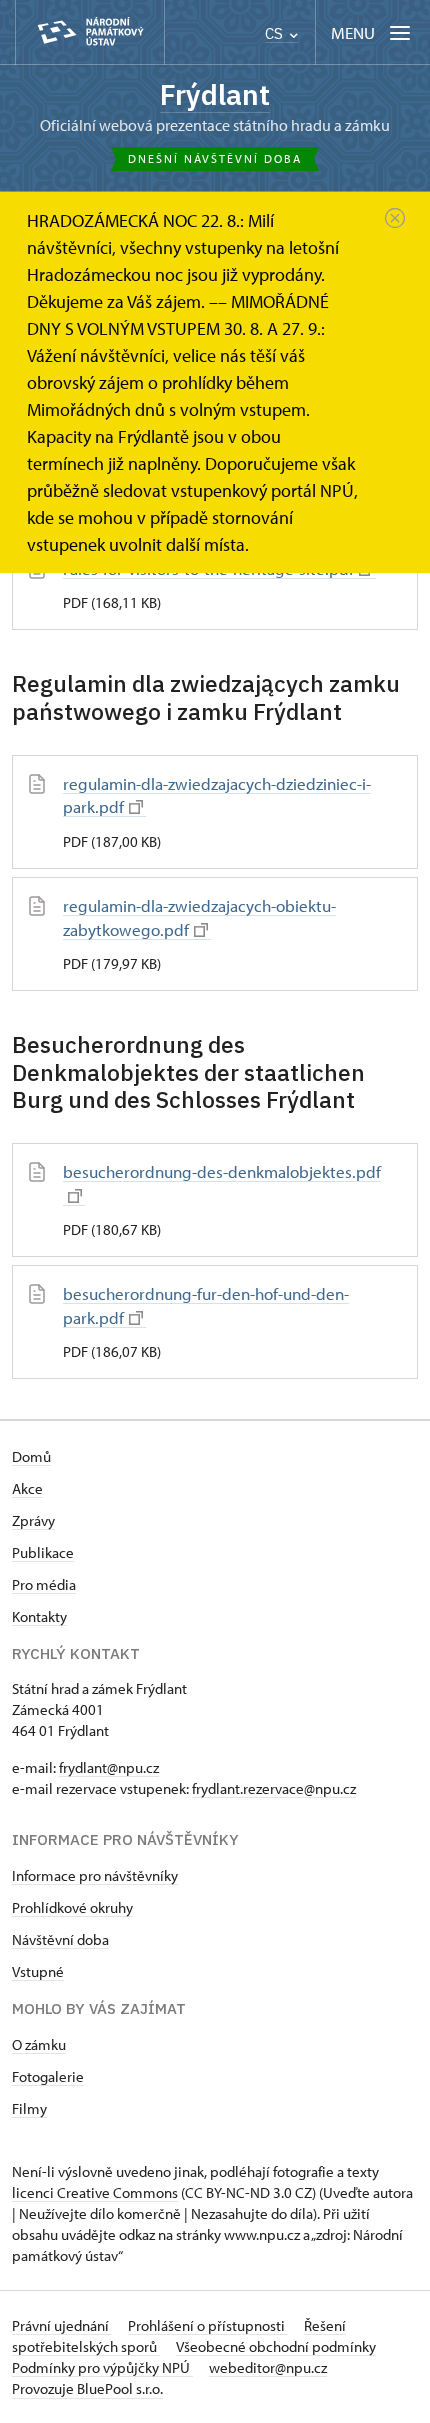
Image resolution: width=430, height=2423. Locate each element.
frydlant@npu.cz (109, 1767)
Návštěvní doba (60, 1939)
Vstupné (38, 1971)
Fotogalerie (48, 2076)
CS (276, 33)
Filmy (29, 2108)
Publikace (43, 1552)
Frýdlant (215, 94)
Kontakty (39, 1616)
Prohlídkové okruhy (72, 1907)
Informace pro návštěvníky (95, 1875)
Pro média (44, 1584)
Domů (31, 1456)
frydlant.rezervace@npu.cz (274, 1788)
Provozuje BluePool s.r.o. (87, 2388)
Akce (27, 1488)
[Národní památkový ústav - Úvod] (90, 32)
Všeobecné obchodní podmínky (276, 2346)
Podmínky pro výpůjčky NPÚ (102, 2367)
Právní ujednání (62, 2325)
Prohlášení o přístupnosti (208, 2325)
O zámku (39, 2044)
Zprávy (33, 1520)
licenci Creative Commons (95, 2192)
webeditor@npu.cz (268, 2367)
